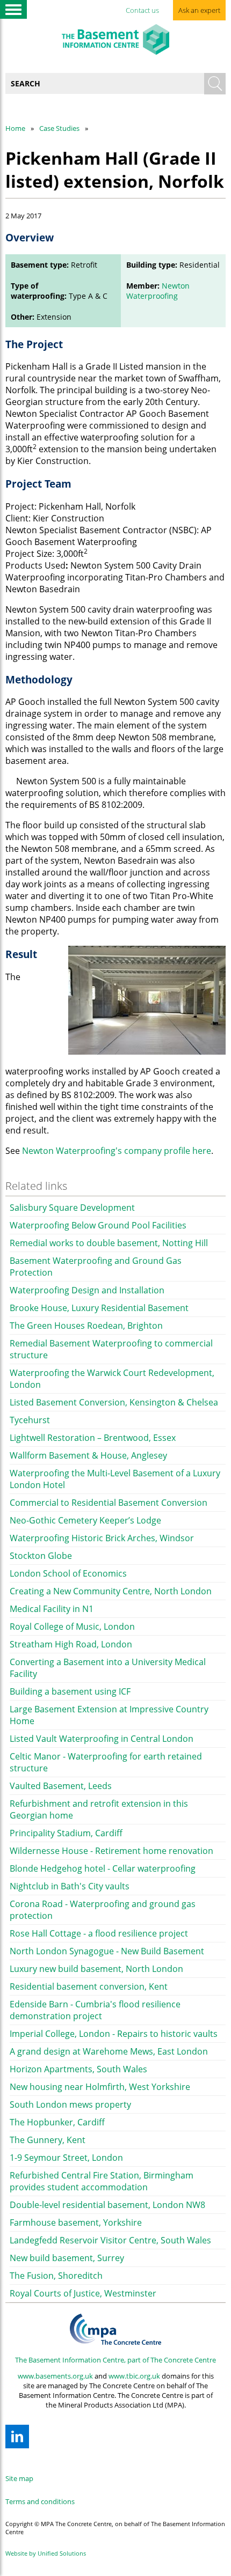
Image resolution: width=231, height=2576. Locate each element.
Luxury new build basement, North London (96, 1969)
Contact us (142, 10)
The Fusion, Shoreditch (56, 2276)
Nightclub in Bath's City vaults (70, 1886)
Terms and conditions (40, 2501)
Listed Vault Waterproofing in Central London (102, 1739)
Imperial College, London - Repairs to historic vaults (114, 2034)
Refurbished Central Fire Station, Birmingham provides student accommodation (102, 2181)
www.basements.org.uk (55, 2376)
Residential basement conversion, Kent (89, 1986)
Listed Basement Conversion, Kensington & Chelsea (114, 1402)
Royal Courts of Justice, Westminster (83, 2293)
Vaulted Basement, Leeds (61, 1786)
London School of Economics (68, 1573)
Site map (19, 2478)
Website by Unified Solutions (46, 2553)
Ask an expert (199, 10)
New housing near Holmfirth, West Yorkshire (100, 2087)
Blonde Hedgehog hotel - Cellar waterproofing (103, 1868)
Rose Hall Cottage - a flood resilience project (99, 1933)
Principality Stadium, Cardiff (66, 1833)
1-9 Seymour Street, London (66, 2158)
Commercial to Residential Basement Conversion (109, 1503)
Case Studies (59, 128)
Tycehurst (30, 1420)
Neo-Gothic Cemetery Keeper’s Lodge (85, 1520)
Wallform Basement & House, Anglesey (88, 1455)
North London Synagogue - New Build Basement (107, 1951)
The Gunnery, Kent (48, 2140)
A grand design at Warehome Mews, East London (109, 2051)
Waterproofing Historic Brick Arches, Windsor (102, 1538)
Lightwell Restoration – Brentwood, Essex (93, 1438)
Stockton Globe (41, 1556)
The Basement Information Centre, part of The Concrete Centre (115, 2360)
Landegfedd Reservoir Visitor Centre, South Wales (110, 2240)
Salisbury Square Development (72, 1208)
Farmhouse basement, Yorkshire (76, 2222)
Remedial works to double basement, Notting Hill (109, 1243)
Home (15, 128)
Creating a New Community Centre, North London (111, 1591)
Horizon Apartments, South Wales (78, 2069)
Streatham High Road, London (71, 1644)
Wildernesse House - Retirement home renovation (111, 1851)
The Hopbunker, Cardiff (57, 2122)
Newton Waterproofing (158, 291)
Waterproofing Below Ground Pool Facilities (98, 1225)
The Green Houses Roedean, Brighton (86, 1326)
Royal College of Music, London (72, 1626)
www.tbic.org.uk (134, 2376)
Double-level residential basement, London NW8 (107, 2205)
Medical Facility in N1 (52, 1609)
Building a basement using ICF (70, 1691)
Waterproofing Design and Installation (87, 1290)
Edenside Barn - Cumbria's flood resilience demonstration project (95, 2010)
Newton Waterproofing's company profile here (117, 1151)
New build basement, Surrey (67, 2258)
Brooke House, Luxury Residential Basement (99, 1308)
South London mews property (70, 2104)
